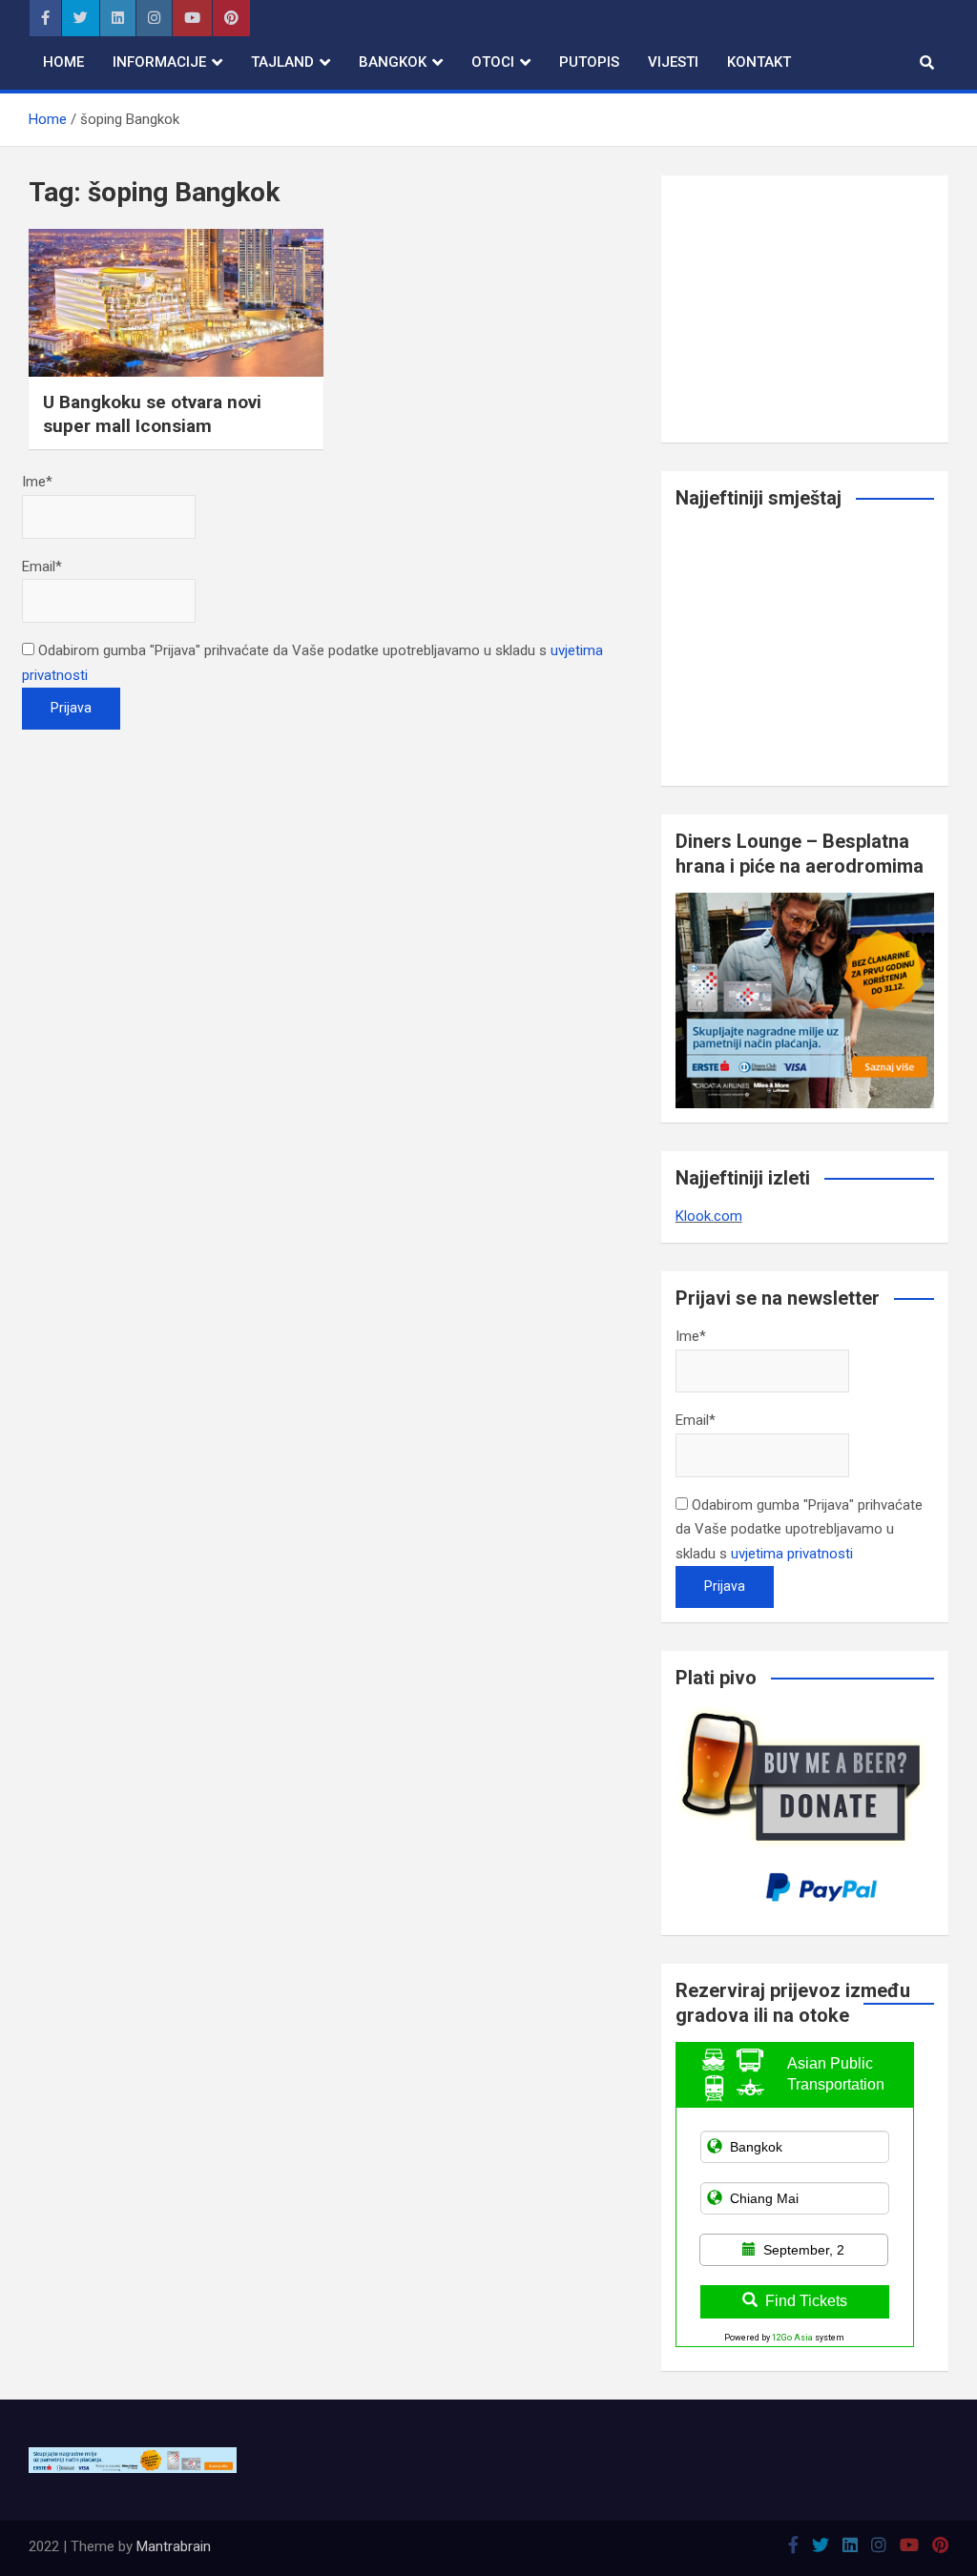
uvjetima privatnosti (792, 1554)
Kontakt (759, 62)
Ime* (37, 482)
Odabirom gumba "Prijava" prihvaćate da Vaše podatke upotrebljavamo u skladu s (799, 1529)
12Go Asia (792, 2338)
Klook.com (709, 1216)
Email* (42, 567)
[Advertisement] (805, 309)
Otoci (493, 62)
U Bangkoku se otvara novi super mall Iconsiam (152, 414)
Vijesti (673, 62)
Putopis (589, 62)
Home (63, 62)
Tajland (282, 62)
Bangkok (393, 62)
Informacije (159, 62)
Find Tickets (806, 2301)
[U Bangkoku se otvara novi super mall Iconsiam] (176, 303)
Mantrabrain (174, 2546)
